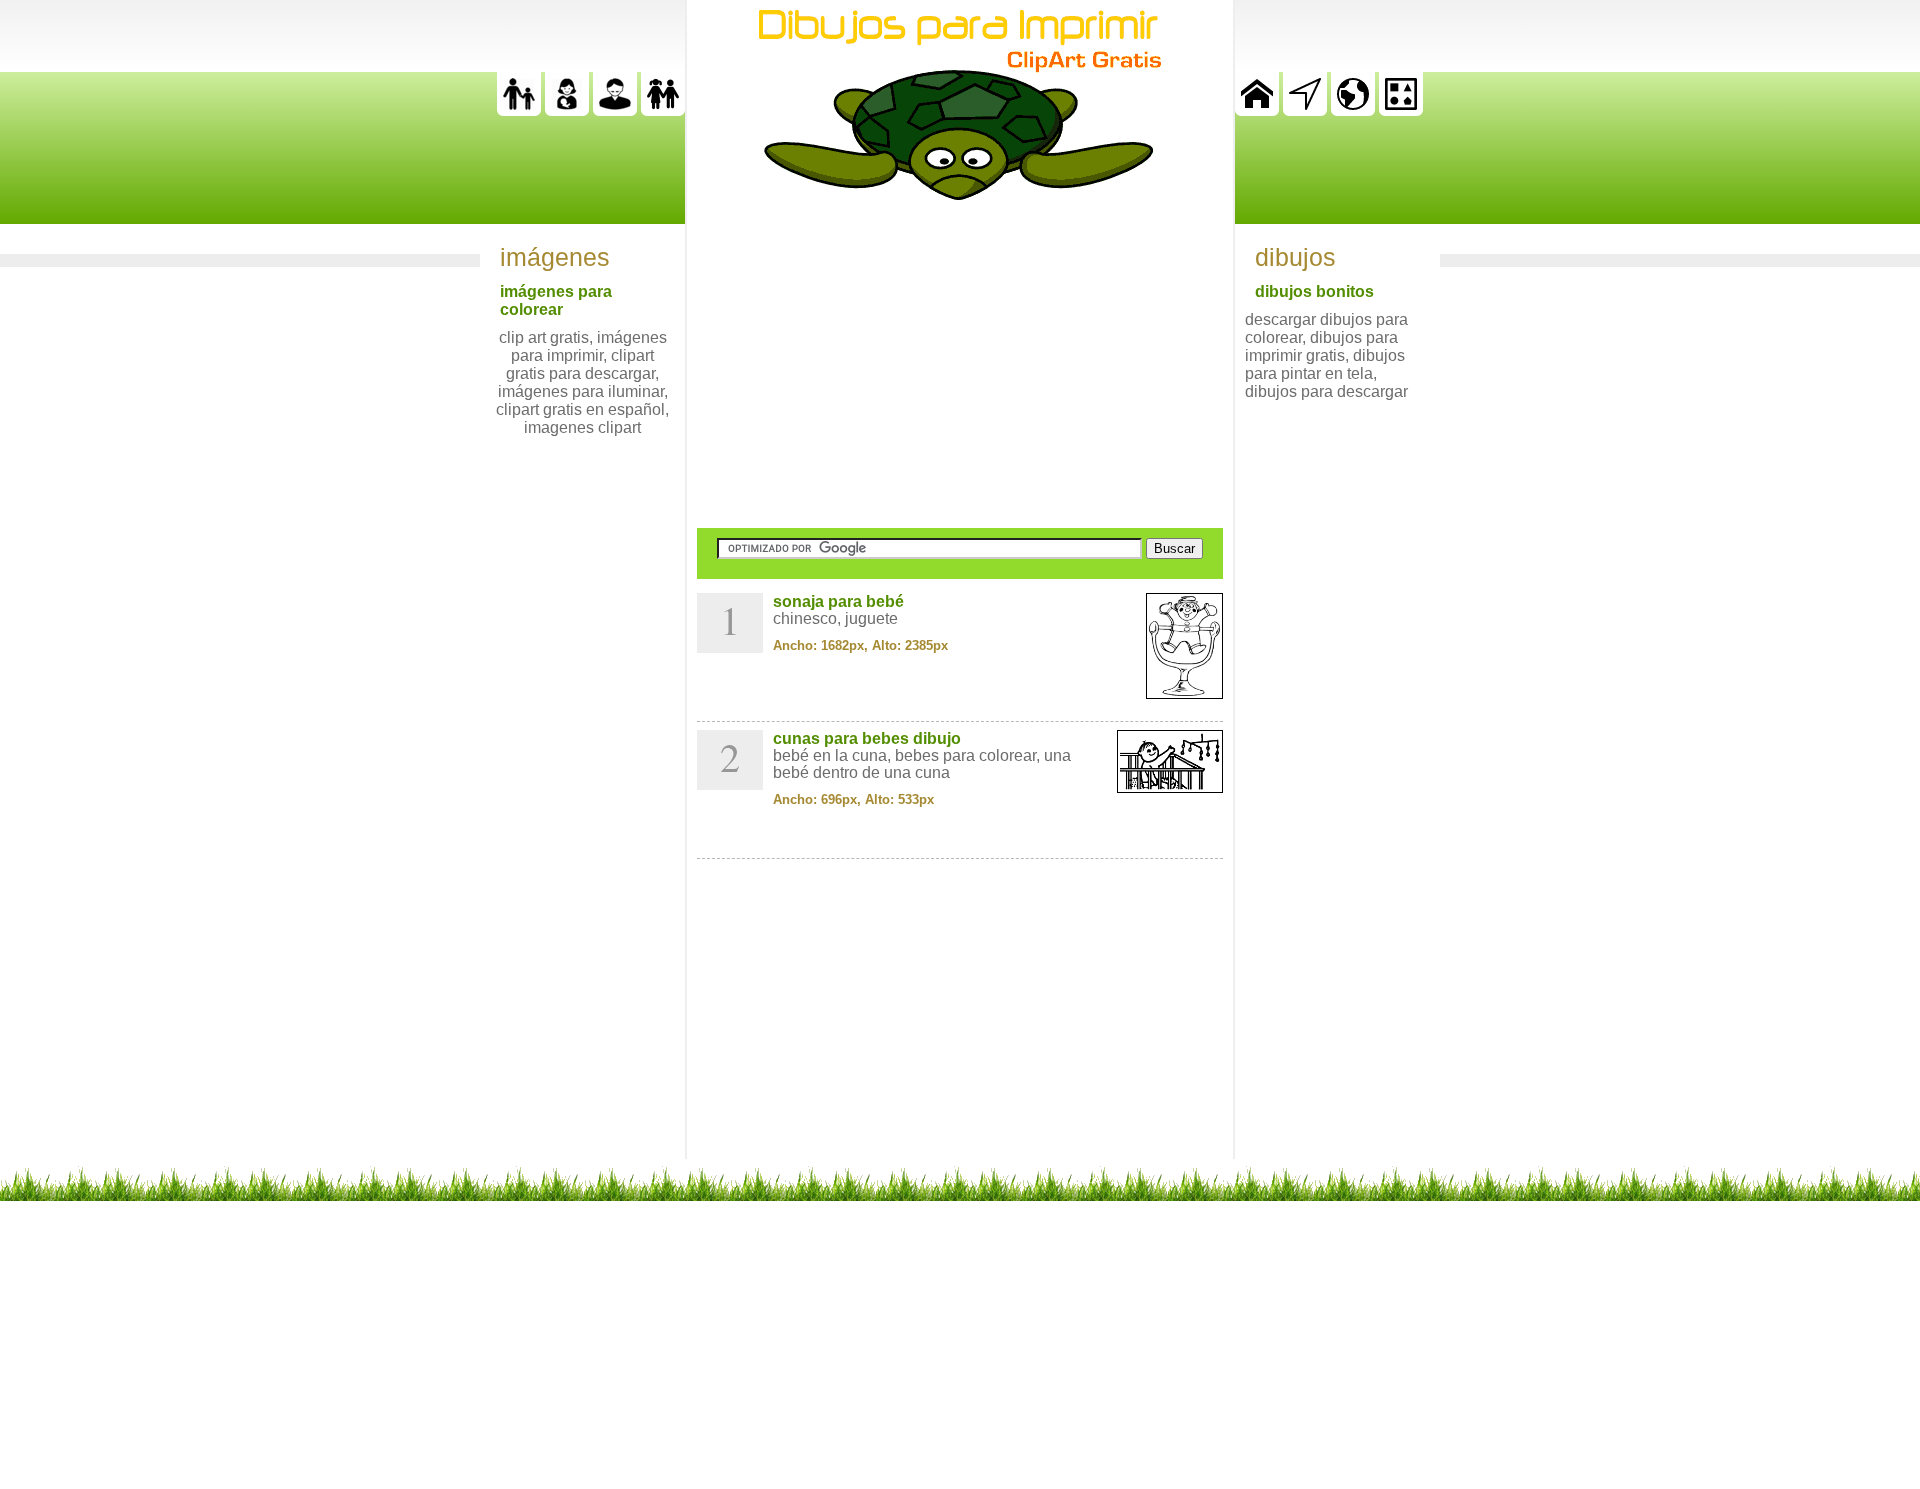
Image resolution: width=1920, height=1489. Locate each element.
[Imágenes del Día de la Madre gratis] (567, 110)
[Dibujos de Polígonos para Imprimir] (1401, 110)
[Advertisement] (960, 364)
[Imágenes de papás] (615, 110)
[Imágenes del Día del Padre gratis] (519, 110)
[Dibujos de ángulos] (1305, 110)
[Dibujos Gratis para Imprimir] (1257, 110)
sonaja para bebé (838, 601)
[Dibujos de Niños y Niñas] (663, 110)
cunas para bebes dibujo (867, 738)
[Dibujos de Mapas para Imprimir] (1353, 110)
